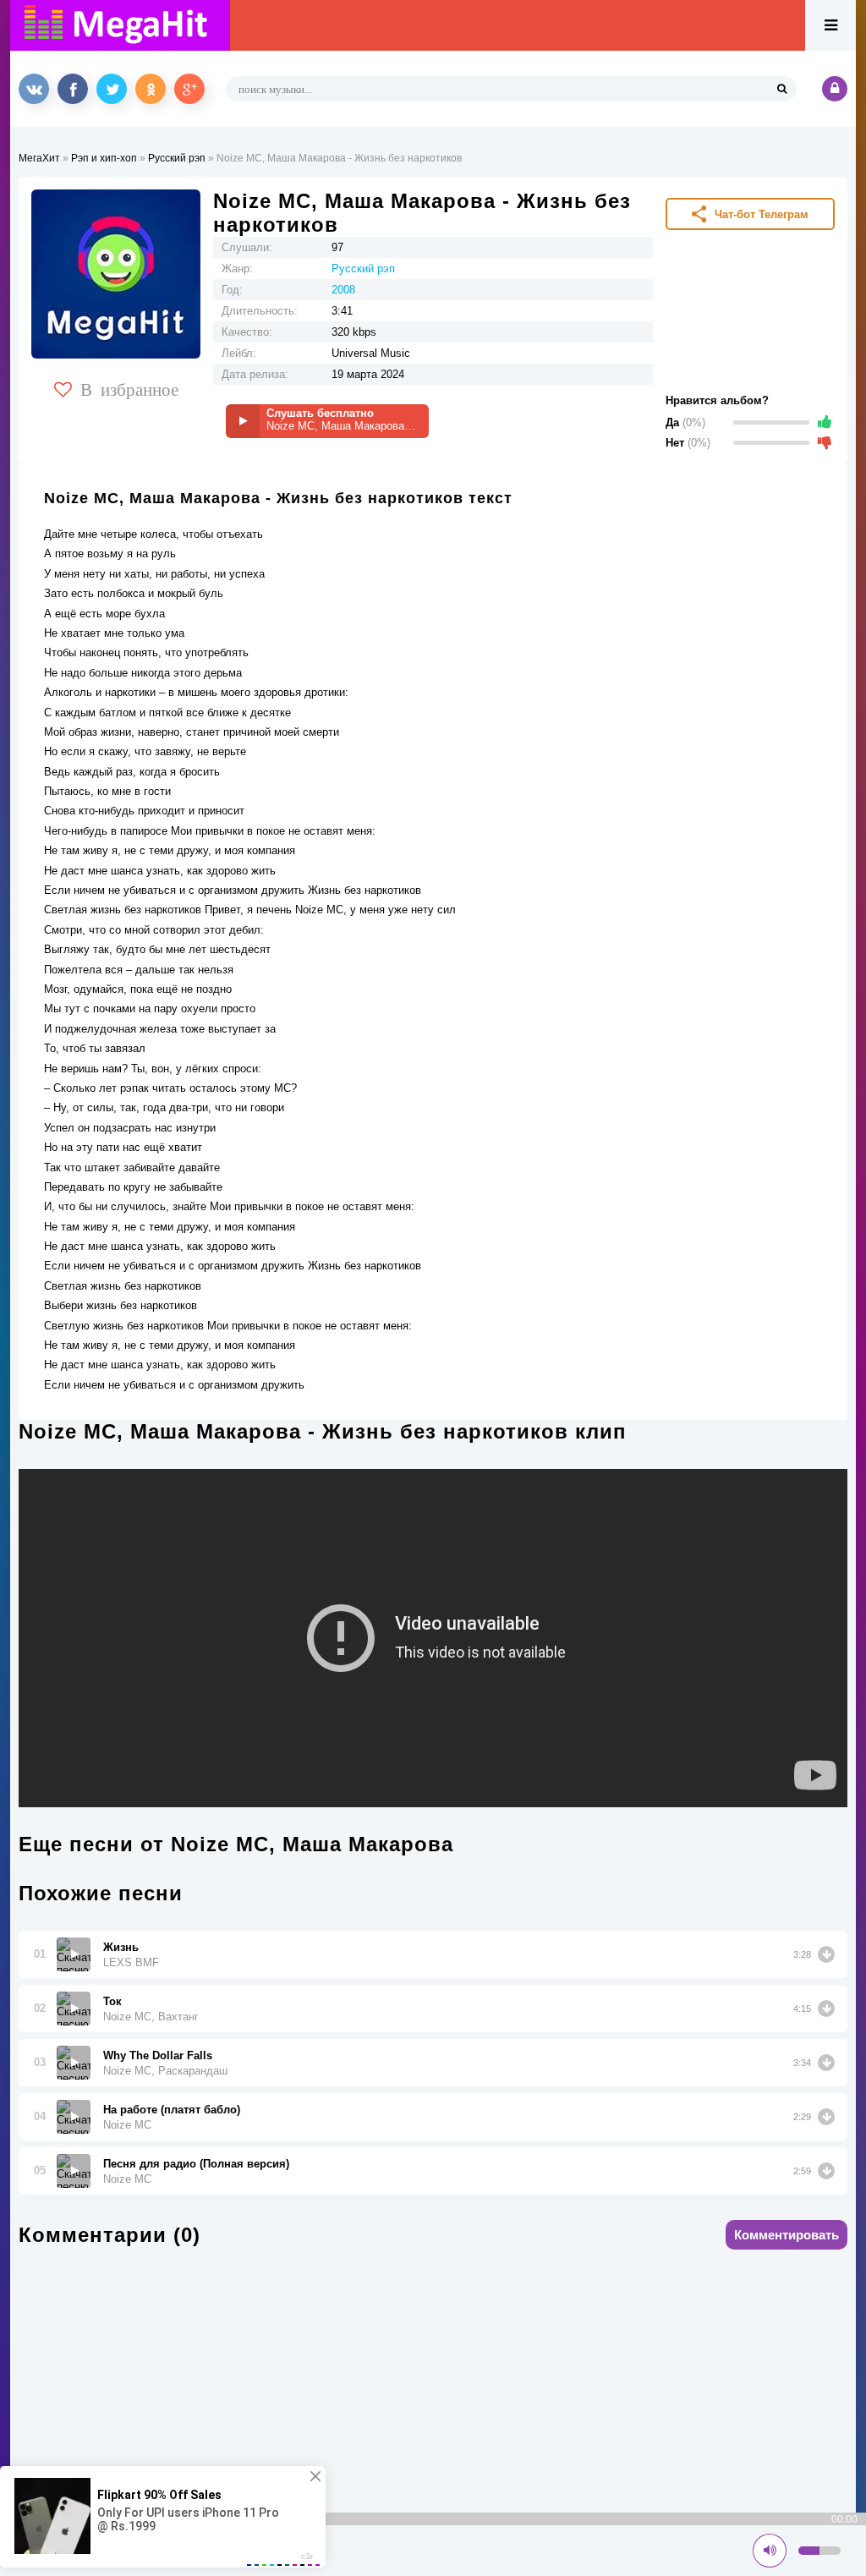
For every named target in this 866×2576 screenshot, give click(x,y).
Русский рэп (177, 158)
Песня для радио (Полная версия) (196, 2164)
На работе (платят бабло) (172, 2110)
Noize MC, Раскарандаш (165, 2071)
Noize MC (127, 2125)
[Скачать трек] (826, 1954)
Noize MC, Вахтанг (151, 2017)
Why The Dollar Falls (158, 2055)
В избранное (129, 388)
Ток (112, 2001)
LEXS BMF (131, 1962)
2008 (343, 290)
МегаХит (39, 158)
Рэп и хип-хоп (104, 158)
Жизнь (121, 1947)
